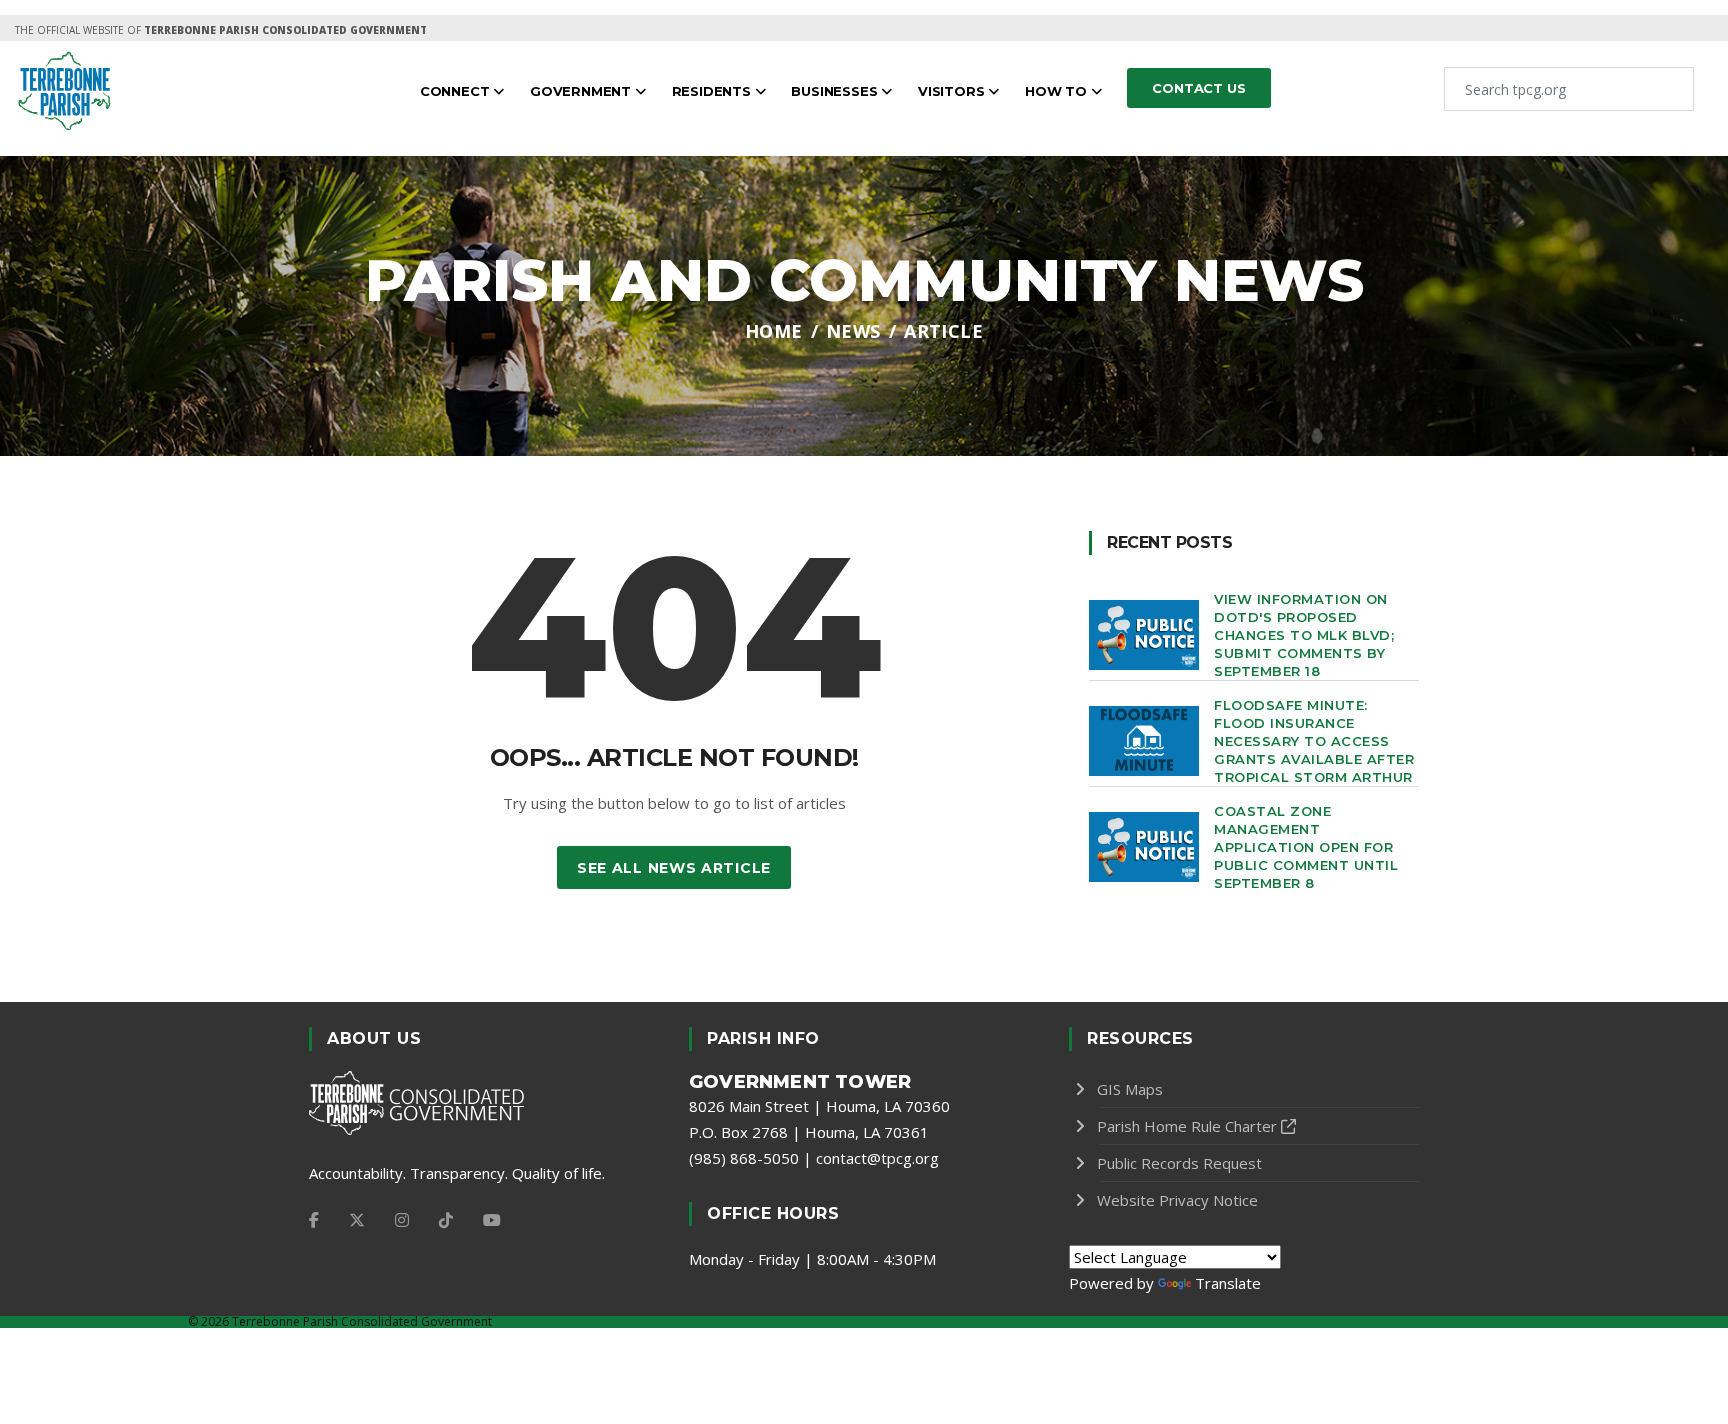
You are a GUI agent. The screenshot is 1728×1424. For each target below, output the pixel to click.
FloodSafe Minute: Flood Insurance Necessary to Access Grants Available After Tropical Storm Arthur (1314, 741)
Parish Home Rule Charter (1187, 1126)
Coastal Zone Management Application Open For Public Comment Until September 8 (1306, 847)
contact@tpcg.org (877, 1158)
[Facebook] (314, 1220)
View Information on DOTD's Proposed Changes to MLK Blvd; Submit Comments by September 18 (1304, 635)
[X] (357, 1220)
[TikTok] (446, 1220)
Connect (456, 91)
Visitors (953, 91)
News (853, 331)
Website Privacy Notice (1177, 1200)
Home (774, 331)
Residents (713, 91)
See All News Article (674, 868)
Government (582, 91)
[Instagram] (402, 1220)
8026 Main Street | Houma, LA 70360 (819, 1106)
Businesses (836, 91)
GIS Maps (1130, 1089)
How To (1058, 91)
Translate (1228, 1283)
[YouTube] (492, 1220)
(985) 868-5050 (744, 1158)
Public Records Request (1179, 1163)
